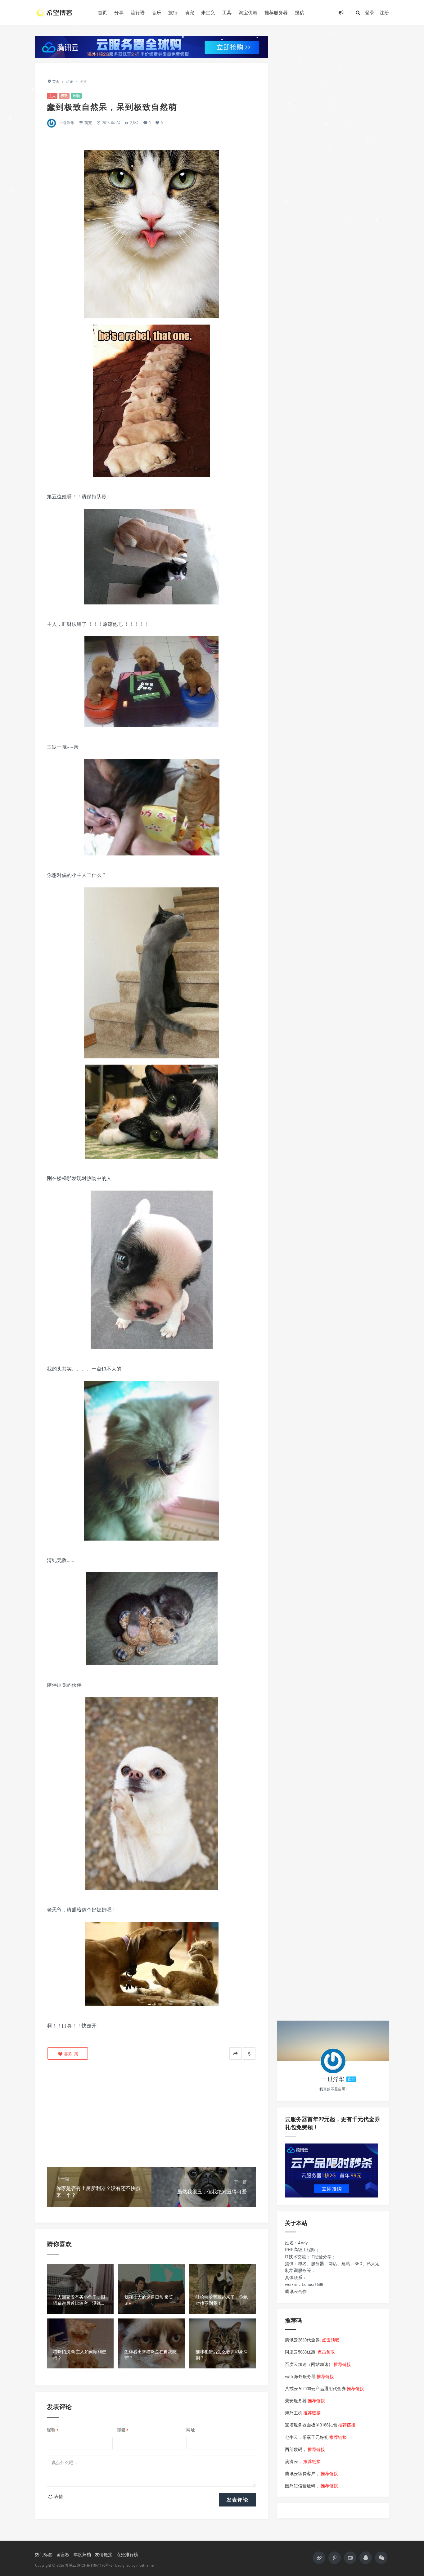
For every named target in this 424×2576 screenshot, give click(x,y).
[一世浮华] (333, 2061)
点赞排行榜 (127, 2554)
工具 (227, 12)
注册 (384, 12)
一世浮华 (67, 123)
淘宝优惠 (248, 12)
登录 (370, 12)
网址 (191, 2430)
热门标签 (44, 2554)
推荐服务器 (276, 12)
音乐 (156, 12)
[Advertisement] (151, 2114)
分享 (119, 12)
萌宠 (189, 12)
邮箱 (123, 2430)
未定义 (208, 12)
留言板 (63, 2554)
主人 (52, 96)
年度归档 (82, 2554)
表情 (58, 2496)
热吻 (76, 96)
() (71, 2054)
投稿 (300, 12)
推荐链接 (342, 2364)
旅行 (173, 12)
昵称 (53, 2430)
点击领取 (331, 2340)
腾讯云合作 (296, 2291)
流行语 (138, 12)
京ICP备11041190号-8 (95, 2565)
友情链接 (104, 2554)
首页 (102, 12)
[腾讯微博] (335, 2558)
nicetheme (145, 2565)
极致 (64, 96)
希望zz (70, 2565)
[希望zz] (62, 12)
